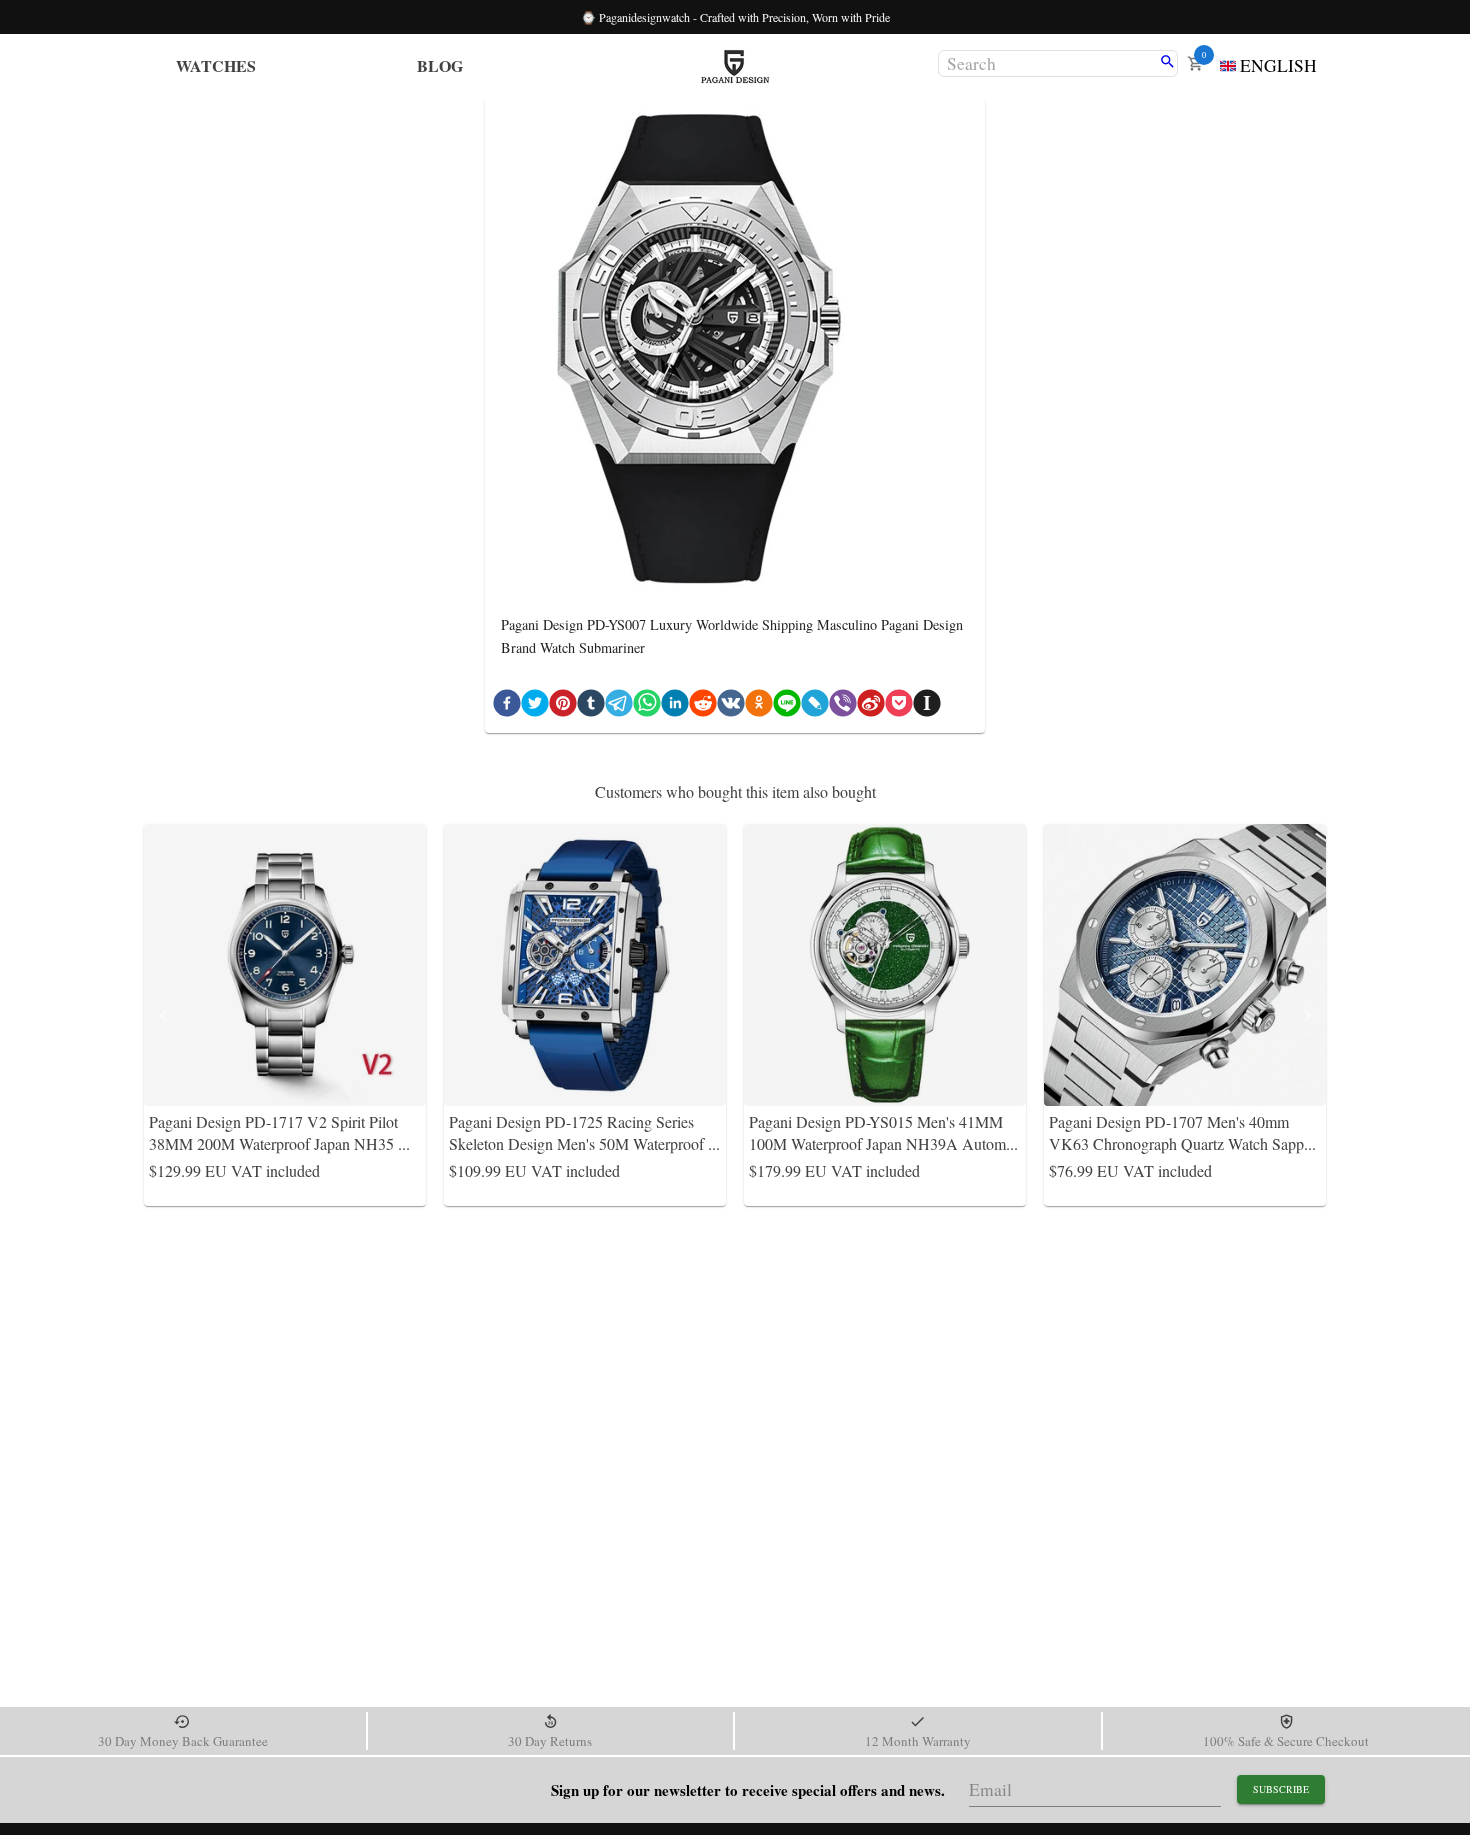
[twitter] (535, 707)
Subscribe (1281, 1789)
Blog (440, 65)
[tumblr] (591, 707)
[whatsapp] (647, 707)
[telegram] (619, 707)
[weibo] (871, 707)
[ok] (759, 707)
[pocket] (899, 707)
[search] (1167, 63)
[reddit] (703, 707)
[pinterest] (563, 707)
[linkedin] (675, 707)
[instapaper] (927, 707)
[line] (787, 707)
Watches (216, 65)
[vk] (731, 707)
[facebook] (507, 707)
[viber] (843, 707)
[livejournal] (815, 707)
